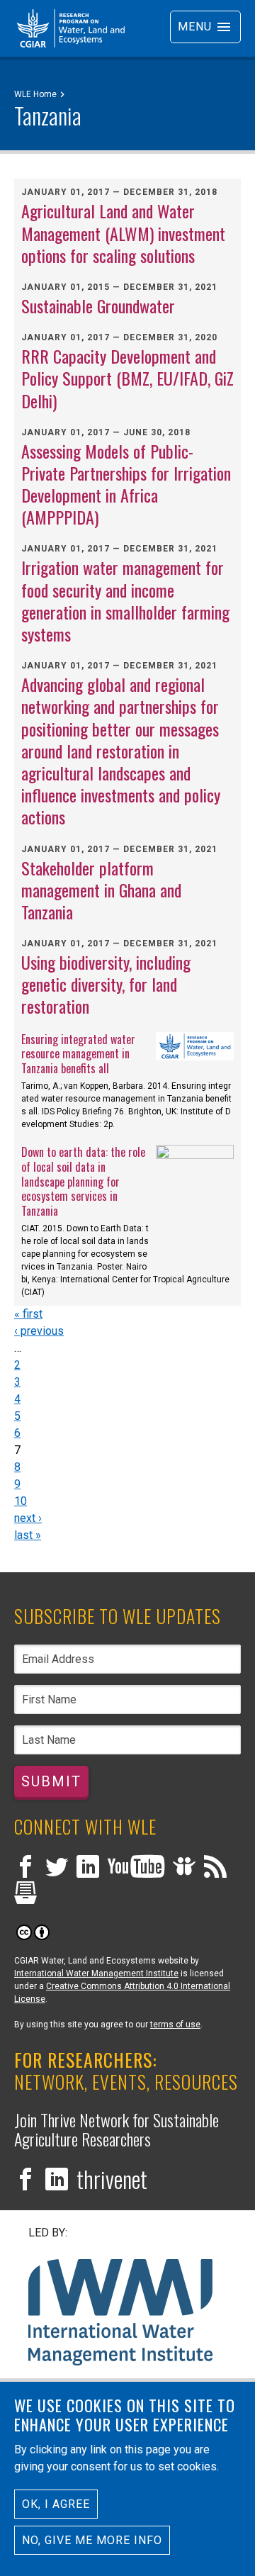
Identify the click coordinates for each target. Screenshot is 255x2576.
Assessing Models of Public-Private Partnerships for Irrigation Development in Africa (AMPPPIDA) (126, 484)
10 (21, 1501)
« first (28, 1314)
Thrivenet (112, 2179)
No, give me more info (92, 2540)
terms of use (175, 2025)
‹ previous (39, 1331)
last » (28, 1535)
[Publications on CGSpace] (25, 1894)
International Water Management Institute (96, 1973)
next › (28, 1518)
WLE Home (35, 94)
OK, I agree (56, 2504)
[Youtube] (136, 1868)
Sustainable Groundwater (98, 306)
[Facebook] (25, 1868)
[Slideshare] (184, 1868)
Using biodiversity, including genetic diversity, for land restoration (106, 984)
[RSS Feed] (215, 1868)
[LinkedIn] (88, 1868)
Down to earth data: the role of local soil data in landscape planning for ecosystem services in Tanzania (83, 1181)
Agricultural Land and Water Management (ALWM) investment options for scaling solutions (123, 233)
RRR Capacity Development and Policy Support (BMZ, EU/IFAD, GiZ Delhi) (127, 378)
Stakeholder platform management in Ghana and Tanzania (101, 890)
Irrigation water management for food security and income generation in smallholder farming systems (125, 600)
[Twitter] (57, 1868)
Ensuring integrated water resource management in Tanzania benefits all (78, 1054)
